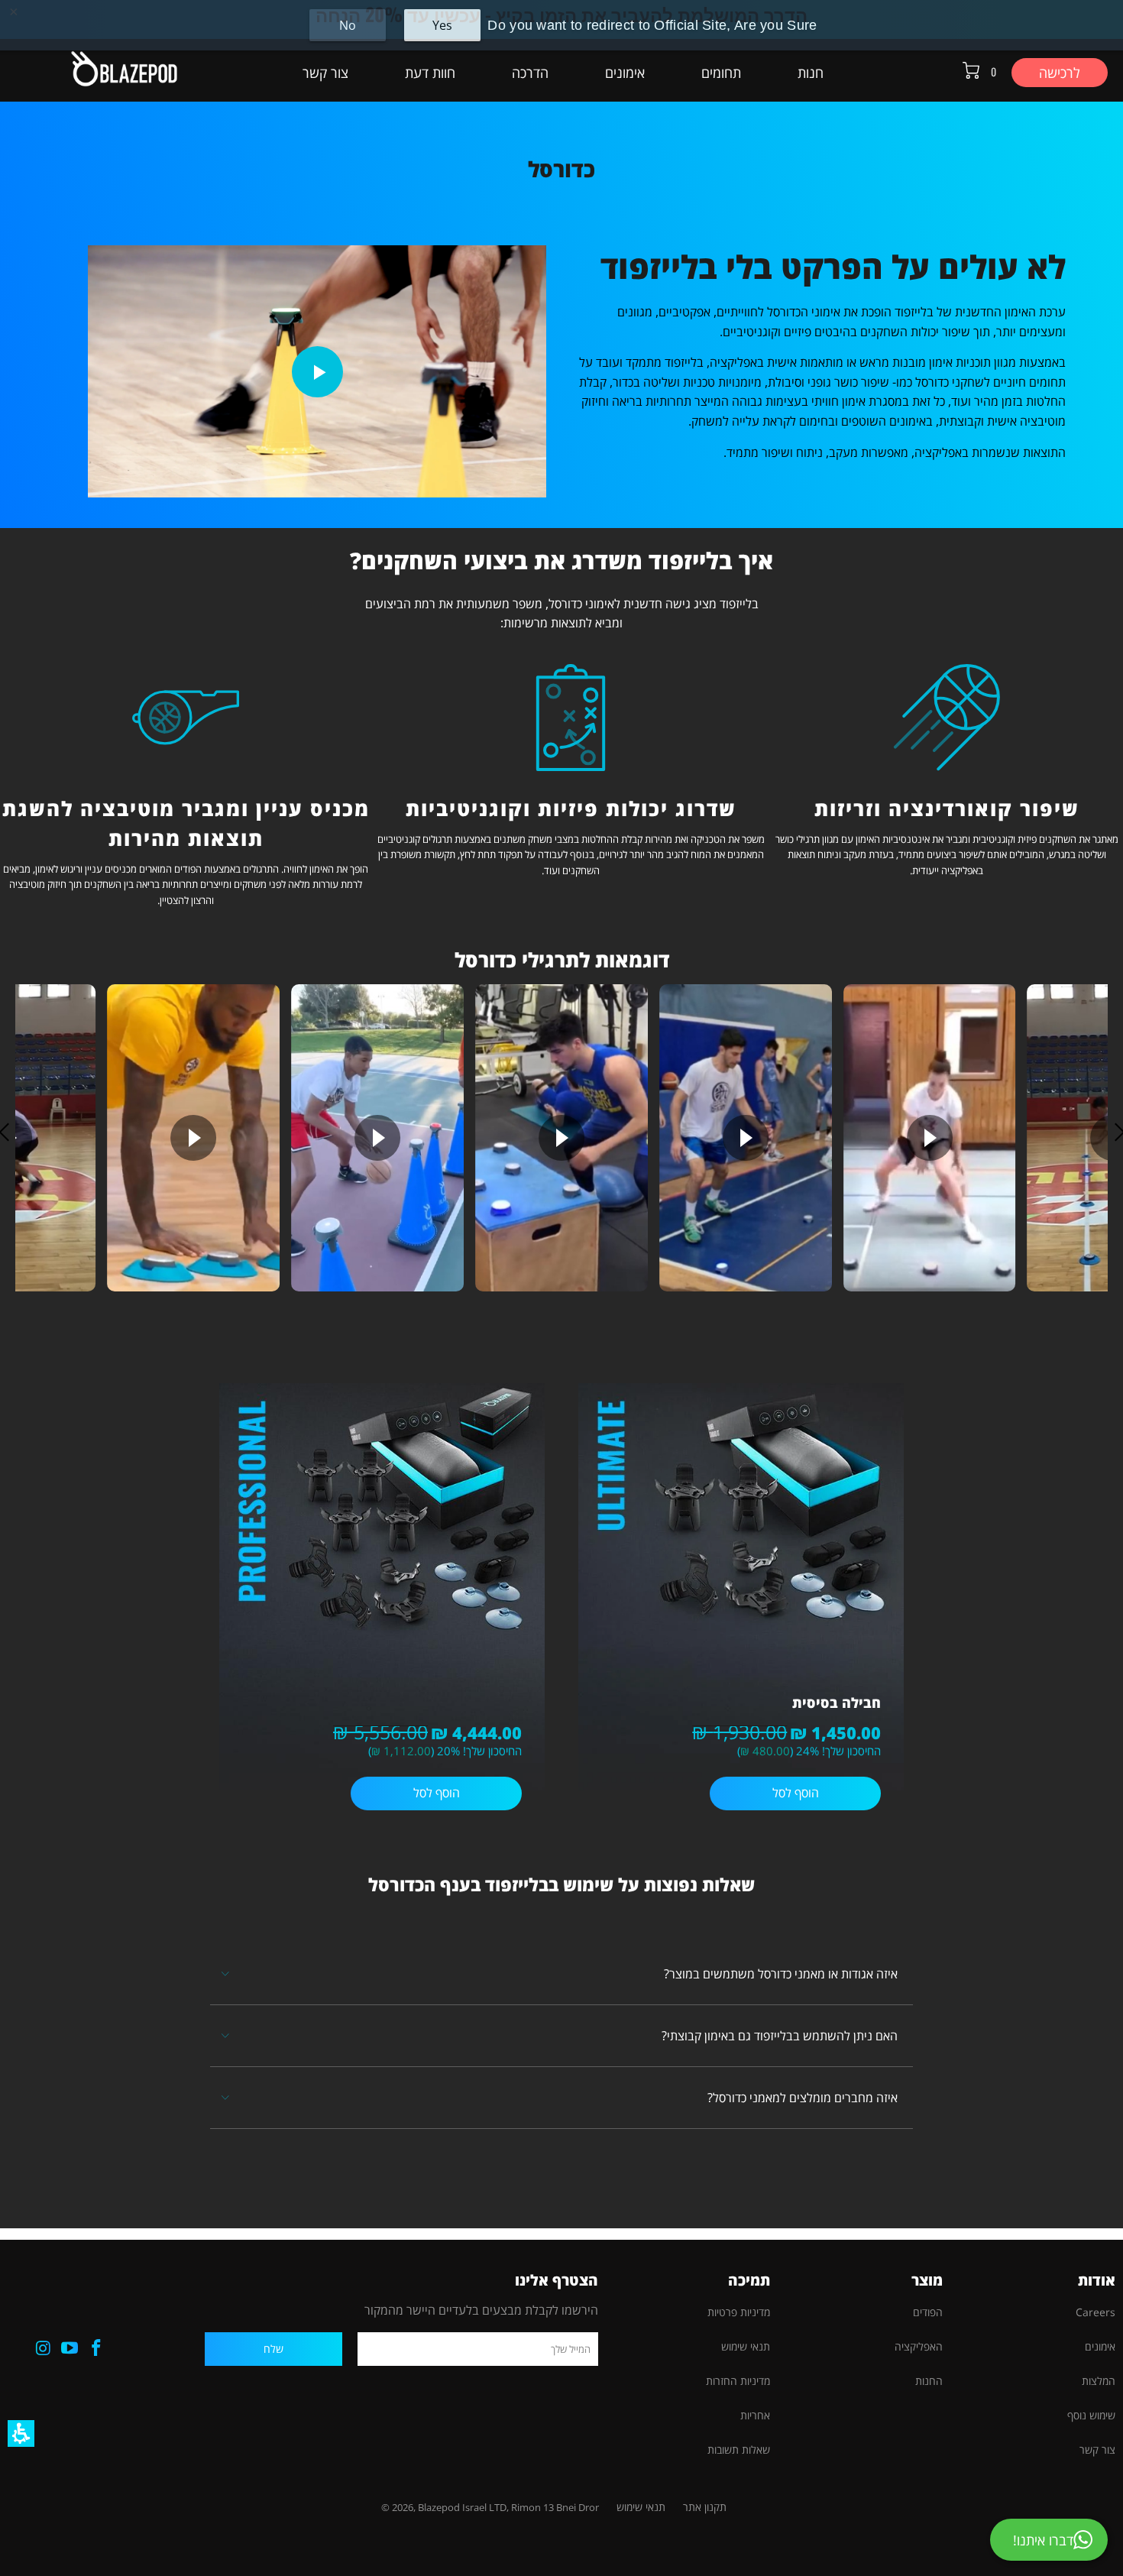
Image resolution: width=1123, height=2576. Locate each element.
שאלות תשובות (739, 2450)
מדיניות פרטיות (739, 2312)
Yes (442, 25)
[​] (382, 1703)
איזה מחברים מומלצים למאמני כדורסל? (803, 2098)
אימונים (625, 73)
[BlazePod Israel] (97, 70)
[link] (97, 2348)
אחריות (755, 2415)
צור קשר (325, 73)
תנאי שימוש (746, 2346)
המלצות (1099, 2381)
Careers (1095, 2312)
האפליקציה (919, 2346)
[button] (21, 2433)
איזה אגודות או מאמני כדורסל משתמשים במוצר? (781, 1974)
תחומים (721, 73)
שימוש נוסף (1091, 2415)
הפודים (928, 2312)
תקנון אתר (705, 2507)
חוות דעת (430, 73)
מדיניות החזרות (738, 2381)
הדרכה (530, 73)
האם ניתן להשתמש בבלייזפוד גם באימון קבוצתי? (780, 2036)
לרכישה (1060, 73)
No (348, 25)
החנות (929, 2381)
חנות (811, 73)
